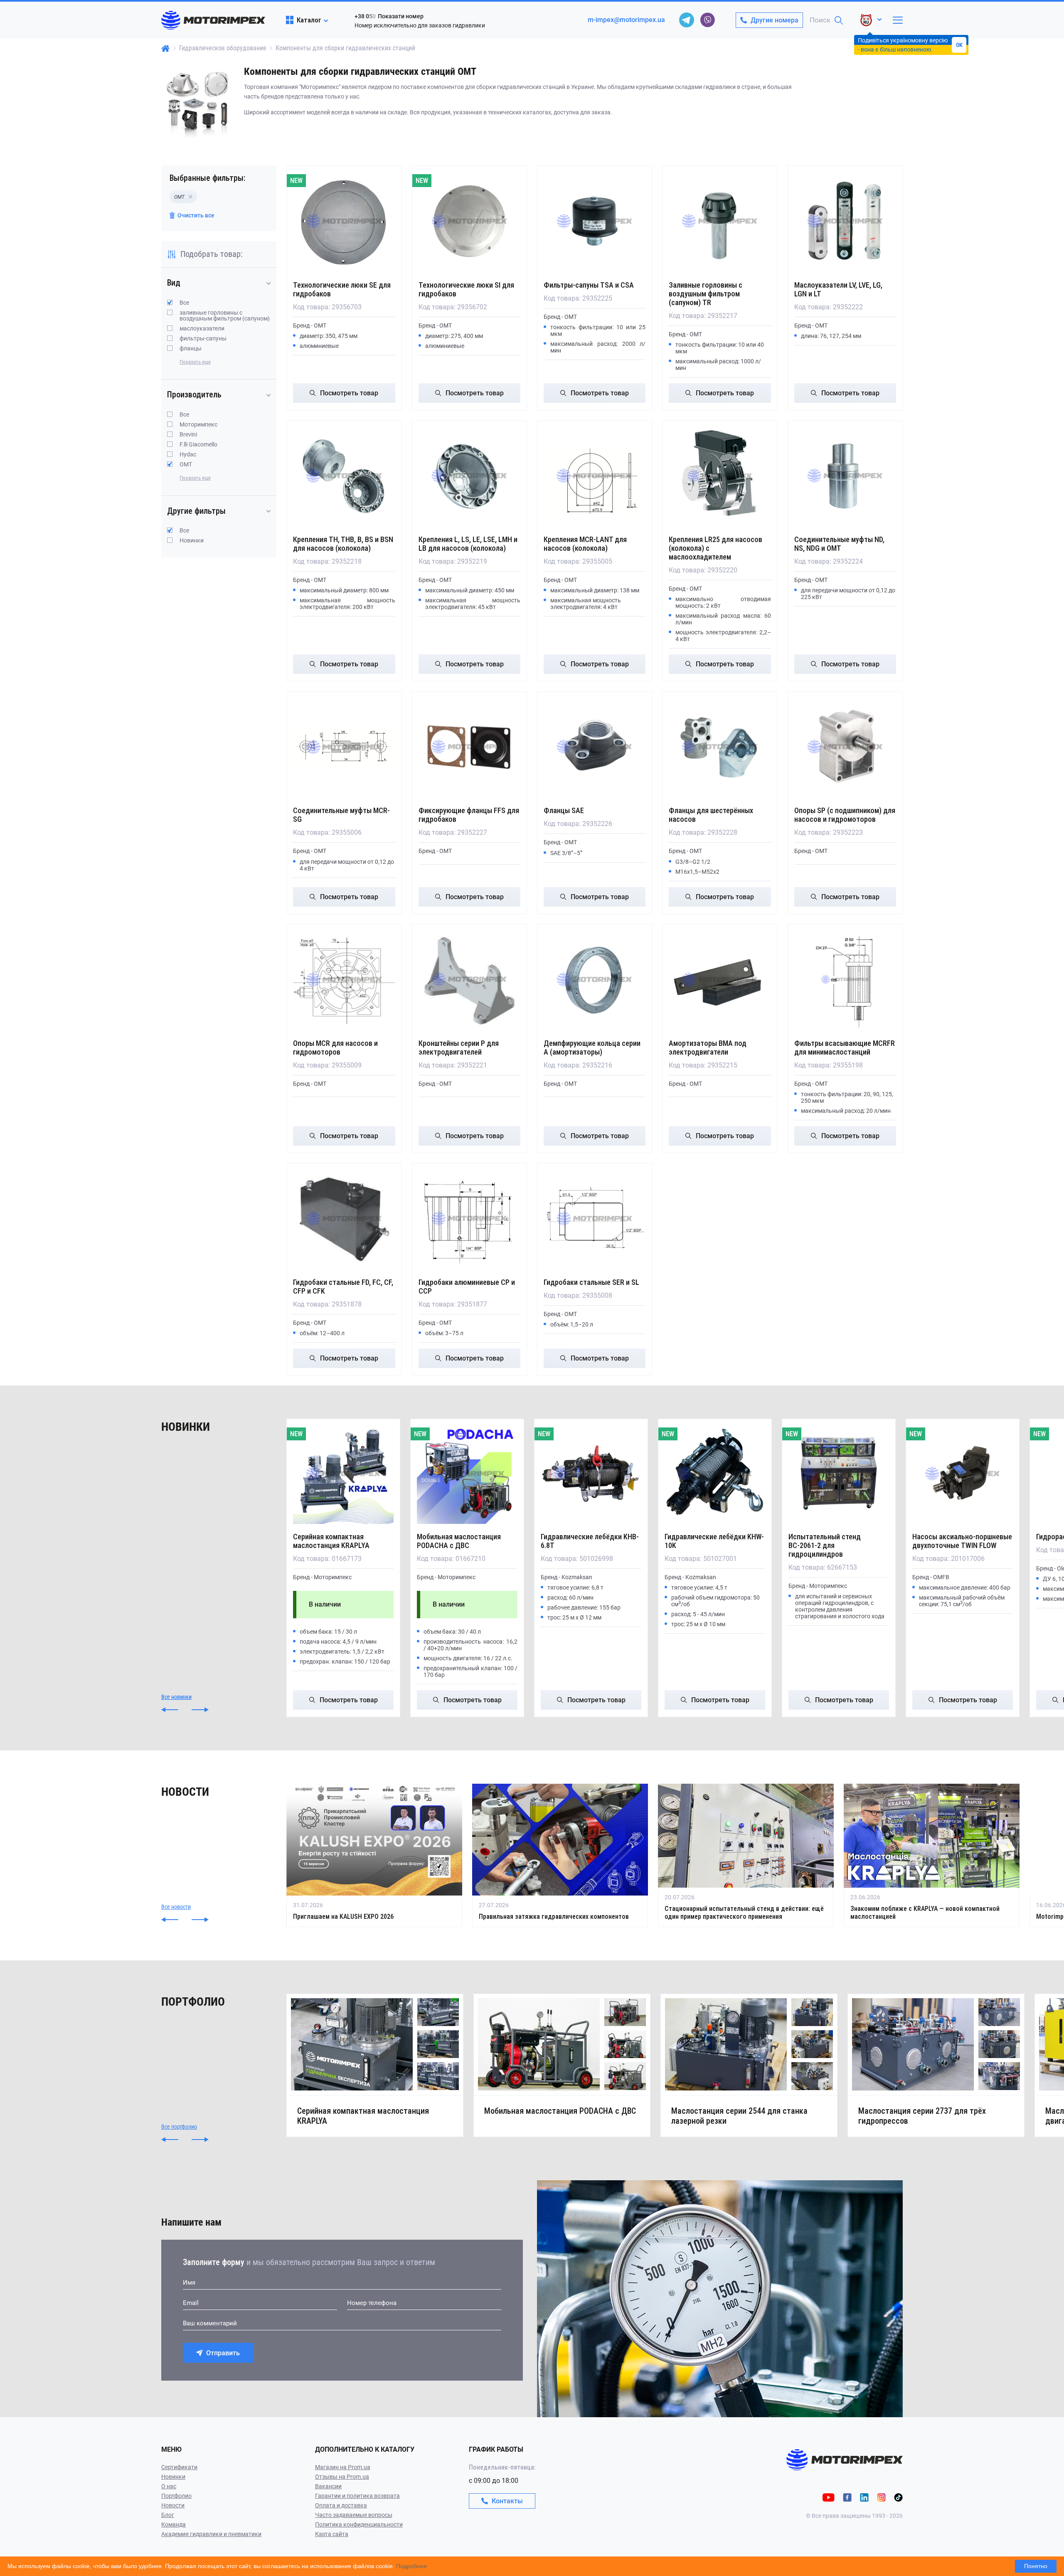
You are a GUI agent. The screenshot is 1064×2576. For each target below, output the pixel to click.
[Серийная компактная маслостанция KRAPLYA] (343, 1474)
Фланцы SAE (564, 810)
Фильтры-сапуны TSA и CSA (589, 285)
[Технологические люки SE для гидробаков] (344, 221)
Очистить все (196, 215)
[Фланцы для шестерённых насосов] (720, 747)
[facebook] (847, 2497)
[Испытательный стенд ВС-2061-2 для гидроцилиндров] (839, 1474)
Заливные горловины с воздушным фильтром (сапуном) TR (706, 294)
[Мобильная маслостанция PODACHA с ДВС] (467, 1474)
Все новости (176, 1907)
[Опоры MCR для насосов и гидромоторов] (344, 980)
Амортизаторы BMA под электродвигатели (708, 1048)
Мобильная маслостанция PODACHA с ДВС (459, 1541)
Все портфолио (179, 2127)
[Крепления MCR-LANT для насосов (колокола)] (595, 476)
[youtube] (829, 2497)
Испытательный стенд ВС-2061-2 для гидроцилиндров (825, 1545)
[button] (170, 1710)
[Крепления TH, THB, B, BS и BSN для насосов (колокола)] (344, 476)
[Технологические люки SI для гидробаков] (469, 221)
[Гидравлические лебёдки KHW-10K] (715, 1474)
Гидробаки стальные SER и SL (591, 1282)
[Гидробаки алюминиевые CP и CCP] (469, 1219)
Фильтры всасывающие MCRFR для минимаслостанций (845, 1048)
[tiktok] (898, 2497)
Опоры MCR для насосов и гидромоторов (335, 1048)
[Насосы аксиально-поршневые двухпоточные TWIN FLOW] (963, 1474)
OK (959, 45)
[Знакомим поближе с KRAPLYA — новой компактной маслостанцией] (932, 1855)
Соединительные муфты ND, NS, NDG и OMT (839, 544)
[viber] (707, 20)
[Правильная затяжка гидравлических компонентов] (560, 1855)
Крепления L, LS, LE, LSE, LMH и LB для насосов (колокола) (468, 544)
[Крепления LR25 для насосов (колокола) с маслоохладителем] (720, 476)
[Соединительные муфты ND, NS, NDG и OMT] (845, 476)
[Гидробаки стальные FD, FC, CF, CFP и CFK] (344, 1219)
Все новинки (176, 1697)
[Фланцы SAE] (595, 747)
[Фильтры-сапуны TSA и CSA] (595, 221)
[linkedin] (864, 2497)
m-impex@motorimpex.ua (626, 20)
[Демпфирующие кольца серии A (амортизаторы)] (595, 980)
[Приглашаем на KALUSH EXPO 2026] (374, 1855)
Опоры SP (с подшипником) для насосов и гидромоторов (845, 815)
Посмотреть (349, 393)
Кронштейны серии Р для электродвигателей (459, 1048)
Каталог (309, 20)
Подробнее (411, 2566)
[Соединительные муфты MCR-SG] (344, 747)
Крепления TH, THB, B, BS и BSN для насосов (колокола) (343, 544)
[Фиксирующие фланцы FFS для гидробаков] (469, 747)
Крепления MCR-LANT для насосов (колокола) (585, 544)
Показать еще (195, 362)
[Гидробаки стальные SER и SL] (595, 1219)
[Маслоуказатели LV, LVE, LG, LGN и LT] (845, 221)
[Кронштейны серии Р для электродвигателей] (469, 980)
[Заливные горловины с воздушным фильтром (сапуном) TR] (720, 221)
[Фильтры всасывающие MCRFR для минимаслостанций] (845, 980)
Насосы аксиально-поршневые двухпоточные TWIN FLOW (962, 1541)
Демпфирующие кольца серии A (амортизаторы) (592, 1048)
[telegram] (687, 20)
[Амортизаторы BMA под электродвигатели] (720, 980)
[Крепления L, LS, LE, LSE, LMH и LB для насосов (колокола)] (469, 476)
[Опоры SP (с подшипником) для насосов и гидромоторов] (845, 747)
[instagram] (881, 2497)
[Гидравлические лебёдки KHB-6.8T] (591, 1474)
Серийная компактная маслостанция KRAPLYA (331, 1541)
